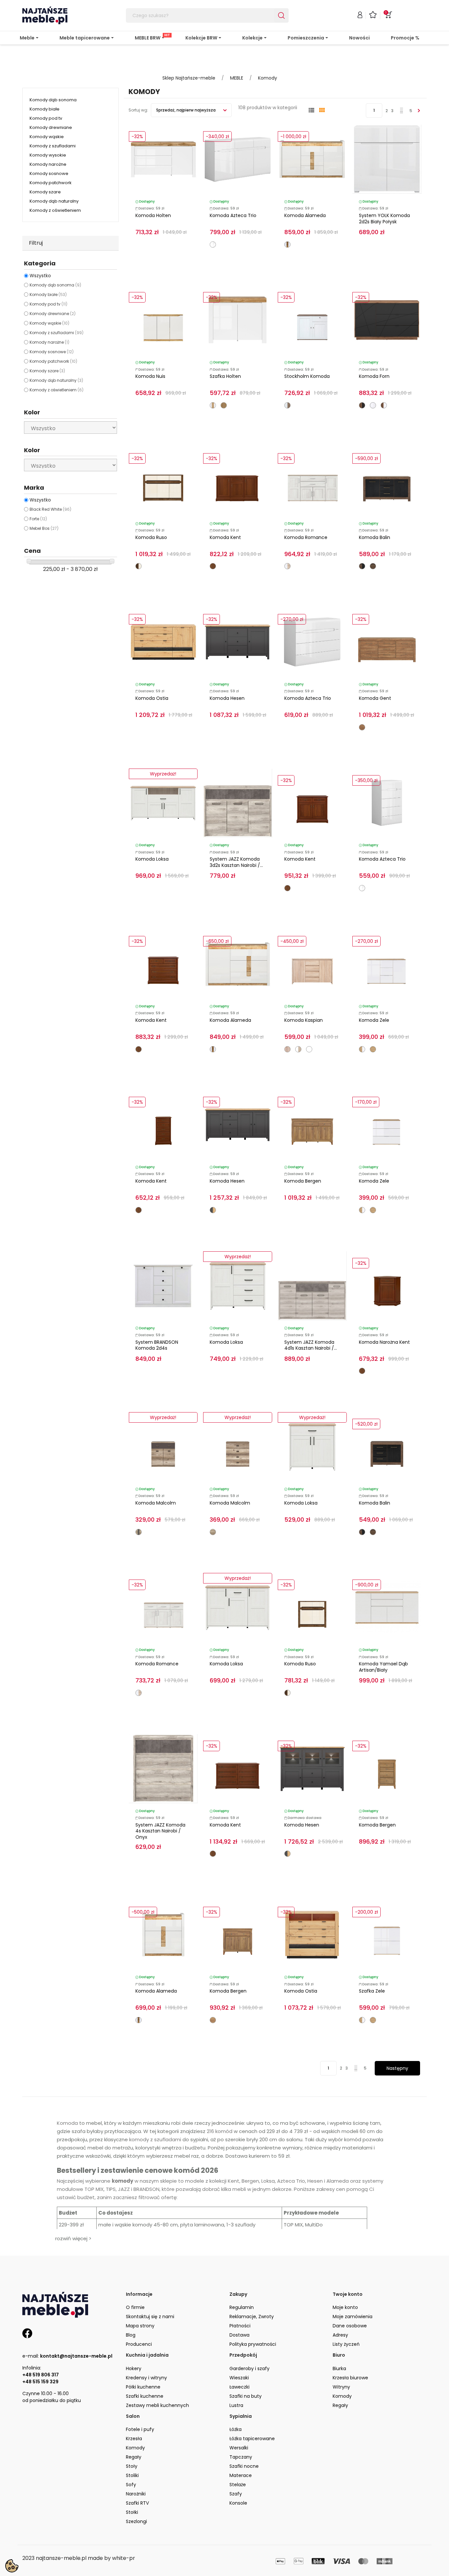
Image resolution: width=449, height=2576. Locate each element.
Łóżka (236, 2429)
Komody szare (45, 192)
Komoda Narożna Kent (384, 1342)
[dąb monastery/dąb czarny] (362, 566)
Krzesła (134, 2439)
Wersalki (239, 2448)
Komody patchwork (51, 183)
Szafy (236, 2494)
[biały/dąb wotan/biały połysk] (213, 405)
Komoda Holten (153, 215)
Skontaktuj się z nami (150, 2317)
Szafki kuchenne (145, 2396)
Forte (38, 519)
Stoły (132, 2466)
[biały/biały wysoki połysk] (213, 245)
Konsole (238, 2503)
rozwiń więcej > (73, 2238)
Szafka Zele (372, 1991)
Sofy (131, 2485)
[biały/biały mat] (309, 1049)
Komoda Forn (374, 376)
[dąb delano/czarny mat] (362, 405)
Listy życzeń (346, 2344)
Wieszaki (239, 2378)
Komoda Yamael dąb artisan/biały (383, 1667)
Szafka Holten (225, 376)
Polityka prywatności (253, 2344)
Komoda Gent (375, 698)
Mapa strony (140, 2326)
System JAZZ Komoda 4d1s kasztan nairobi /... (311, 1345)
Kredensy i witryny (146, 2378)
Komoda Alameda (305, 215)
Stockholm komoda (307, 376)
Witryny (341, 2387)
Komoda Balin (375, 537)
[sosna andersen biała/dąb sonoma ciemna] (287, 405)
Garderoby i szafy (249, 2368)
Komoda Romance (306, 537)
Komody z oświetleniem (55, 210)
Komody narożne (48, 164)
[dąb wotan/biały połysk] (362, 1049)
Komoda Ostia (152, 698)
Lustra (236, 2405)
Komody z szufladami (53, 146)
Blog (131, 2335)
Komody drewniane (51, 127)
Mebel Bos (44, 528)
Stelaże (238, 2485)
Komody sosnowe (49, 173)
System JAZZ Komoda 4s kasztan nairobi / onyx (160, 1831)
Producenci (139, 2344)
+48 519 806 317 (41, 2375)
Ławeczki (239, 2387)
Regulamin (242, 2307)
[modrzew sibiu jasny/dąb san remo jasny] (287, 566)
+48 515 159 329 (40, 2382)
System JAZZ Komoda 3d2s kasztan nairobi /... (236, 862)
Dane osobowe (350, 2326)
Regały (340, 2405)
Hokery (134, 2368)
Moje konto (345, 2307)
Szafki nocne (244, 2466)
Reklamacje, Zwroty (252, 2317)
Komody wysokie (48, 155)
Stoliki (132, 2475)
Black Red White (50, 509)
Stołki (132, 2512)
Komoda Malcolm (156, 1503)
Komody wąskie (47, 137)
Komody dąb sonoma (53, 100)
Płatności (240, 2326)
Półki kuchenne (143, 2387)
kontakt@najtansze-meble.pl (76, 2356)
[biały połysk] (373, 405)
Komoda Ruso (151, 537)
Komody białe (45, 109)
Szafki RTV (137, 2503)
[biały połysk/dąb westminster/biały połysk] (287, 245)
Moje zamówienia (353, 2317)
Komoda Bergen (303, 1181)
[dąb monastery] (373, 566)
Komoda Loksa (152, 859)
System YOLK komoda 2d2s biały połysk (384, 219)
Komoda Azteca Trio (233, 215)
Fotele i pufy (140, 2429)
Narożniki (136, 2494)
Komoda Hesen (227, 698)
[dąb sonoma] (287, 1049)
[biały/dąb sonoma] (298, 1049)
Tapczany (241, 2457)
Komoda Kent (225, 537)
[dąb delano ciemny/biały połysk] (384, 405)
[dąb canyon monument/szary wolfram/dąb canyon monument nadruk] (139, 1532)
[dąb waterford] (224, 405)
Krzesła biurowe (350, 2378)
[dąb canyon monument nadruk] (213, 1532)
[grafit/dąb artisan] (213, 1210)
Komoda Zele (374, 1020)
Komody (342, 2396)
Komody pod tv (46, 118)
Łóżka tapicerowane (252, 2439)
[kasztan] (213, 566)
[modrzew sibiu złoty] (213, 2020)
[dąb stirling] (362, 727)
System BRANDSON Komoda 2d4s (157, 1345)
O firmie (135, 2307)
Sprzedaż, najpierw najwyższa (186, 110)
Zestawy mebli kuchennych (157, 2405)
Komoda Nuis (150, 376)
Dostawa (239, 2335)
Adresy (340, 2335)
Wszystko (40, 276)
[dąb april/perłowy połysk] (139, 566)
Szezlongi (136, 2521)
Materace (241, 2475)
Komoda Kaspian (304, 1020)
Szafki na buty (246, 2396)
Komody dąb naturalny (54, 201)
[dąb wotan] (373, 1049)
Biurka (339, 2368)
